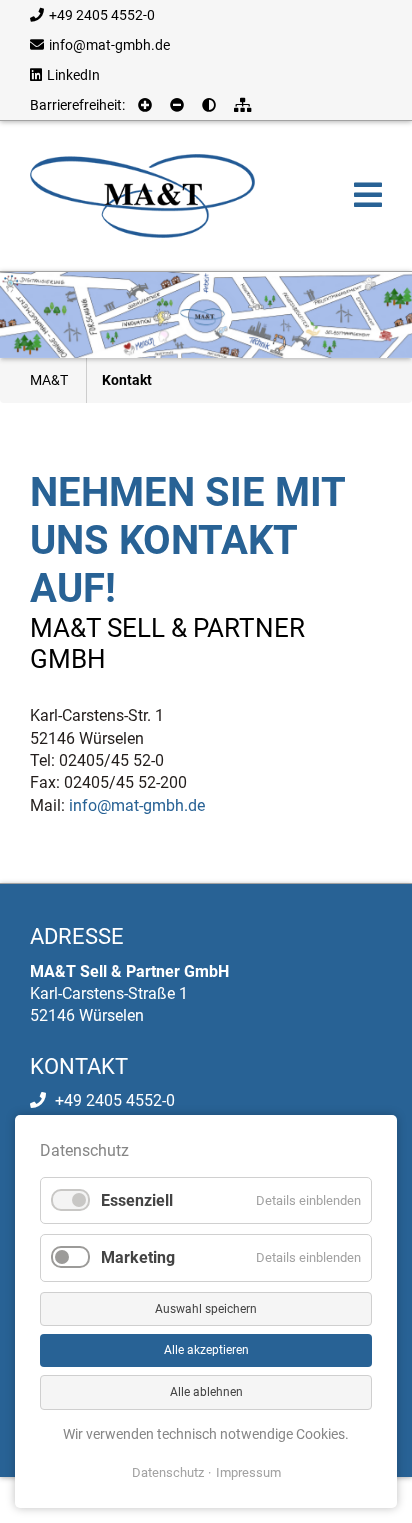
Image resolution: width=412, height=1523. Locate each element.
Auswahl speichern (206, 1309)
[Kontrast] (211, 105)
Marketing (138, 1257)
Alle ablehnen (206, 1392)
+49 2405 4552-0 (102, 15)
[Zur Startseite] (142, 194)
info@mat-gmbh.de (109, 45)
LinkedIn (73, 75)
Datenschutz (168, 1472)
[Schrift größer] (147, 105)
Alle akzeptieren (206, 1350)
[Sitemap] (245, 105)
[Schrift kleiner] (179, 105)
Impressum (248, 1472)
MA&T (49, 380)
